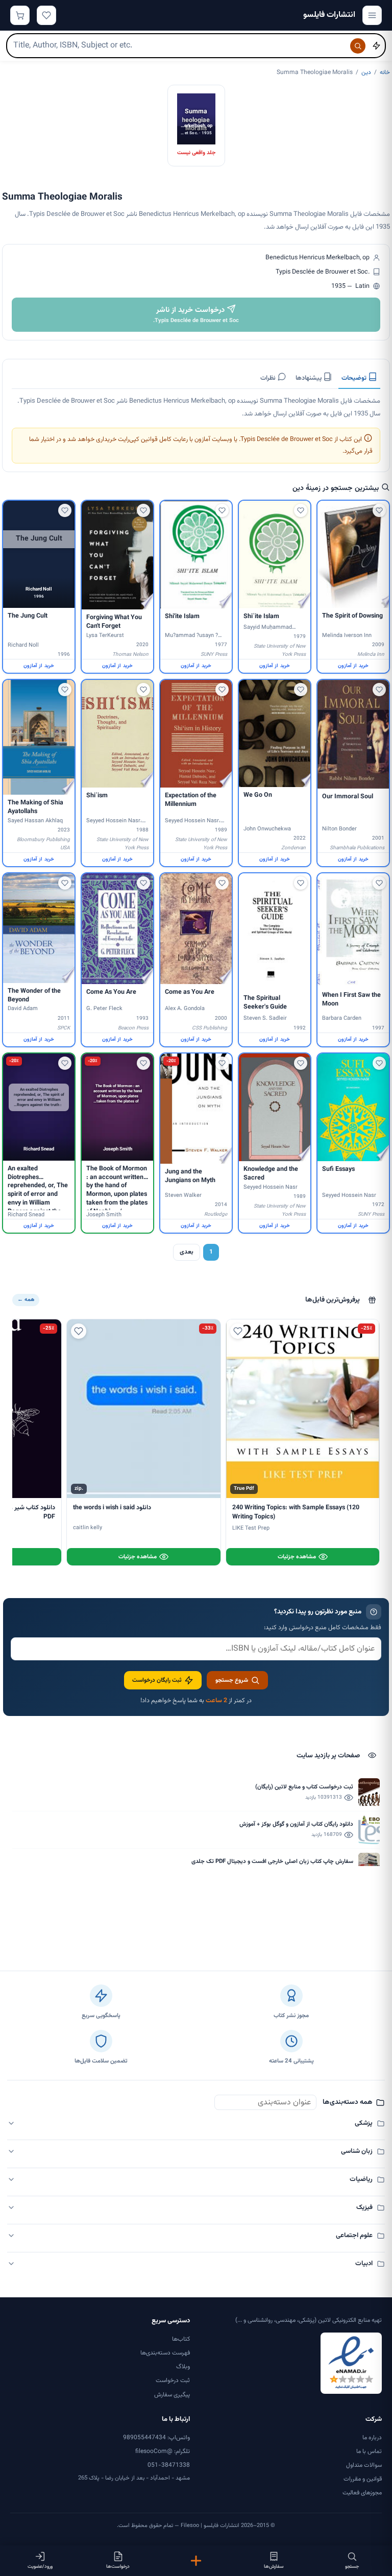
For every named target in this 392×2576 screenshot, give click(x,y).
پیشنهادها (309, 378)
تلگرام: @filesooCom (163, 2451)
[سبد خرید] (20, 15)
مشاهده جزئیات (297, 1557)
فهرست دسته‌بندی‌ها (165, 2353)
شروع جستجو (232, 1680)
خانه (385, 72)
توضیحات (355, 378)
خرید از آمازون (353, 666)
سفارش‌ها (274, 2567)
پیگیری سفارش (172, 2395)
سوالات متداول (364, 2465)
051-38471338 (169, 2465)
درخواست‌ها (118, 2567)
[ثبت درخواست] (196, 2561)
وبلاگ (183, 2367)
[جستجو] (358, 46)
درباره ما (372, 2438)
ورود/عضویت (40, 2567)
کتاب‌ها (181, 2339)
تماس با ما (369, 2451)
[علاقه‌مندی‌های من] (46, 15)
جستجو (352, 2567)
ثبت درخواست (173, 2381)
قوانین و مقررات (363, 2479)
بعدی (187, 1252)
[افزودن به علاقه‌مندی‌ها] (379, 510)
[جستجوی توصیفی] (376, 46)
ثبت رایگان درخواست (157, 1680)
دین (366, 72)
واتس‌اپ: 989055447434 (156, 2438)
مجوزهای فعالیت (362, 2493)
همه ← (26, 1300)
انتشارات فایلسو (329, 15)
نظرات (269, 378)
